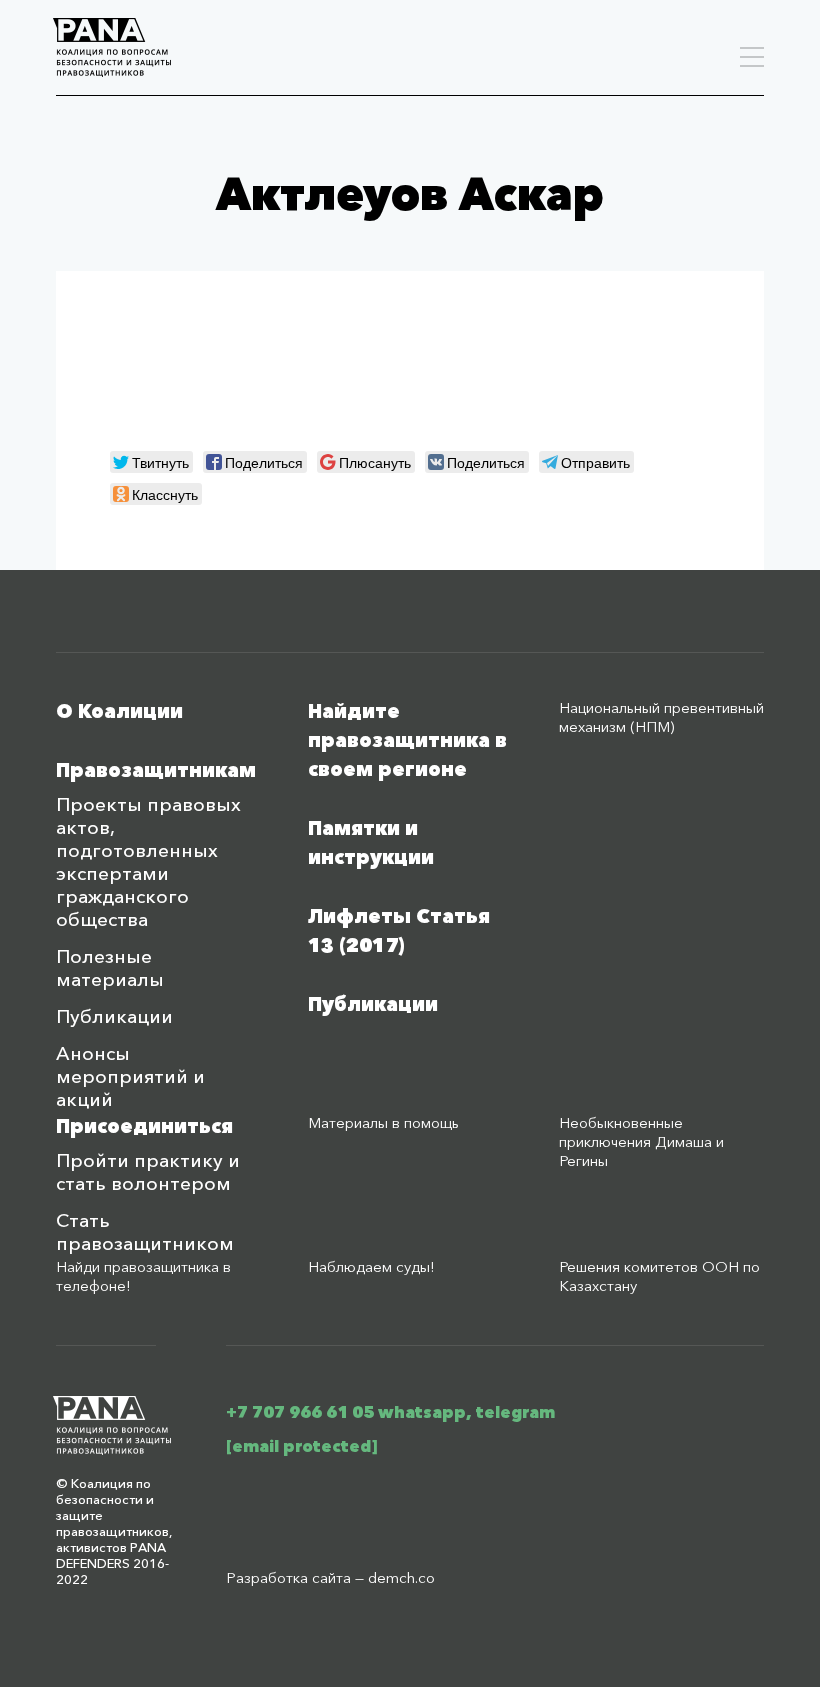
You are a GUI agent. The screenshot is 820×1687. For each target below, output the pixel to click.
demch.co (401, 1577)
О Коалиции (119, 711)
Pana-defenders (112, 47)
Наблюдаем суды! (371, 1266)
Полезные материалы (110, 968)
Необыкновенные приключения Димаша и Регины (641, 1141)
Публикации (114, 1016)
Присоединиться (144, 1126)
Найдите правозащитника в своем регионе (407, 740)
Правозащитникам (156, 770)
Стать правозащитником (145, 1232)
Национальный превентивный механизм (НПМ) (661, 717)
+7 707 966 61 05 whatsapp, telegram (390, 1412)
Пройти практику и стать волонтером (148, 1172)
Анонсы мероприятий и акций (130, 1076)
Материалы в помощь (383, 1122)
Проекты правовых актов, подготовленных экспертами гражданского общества (148, 862)
